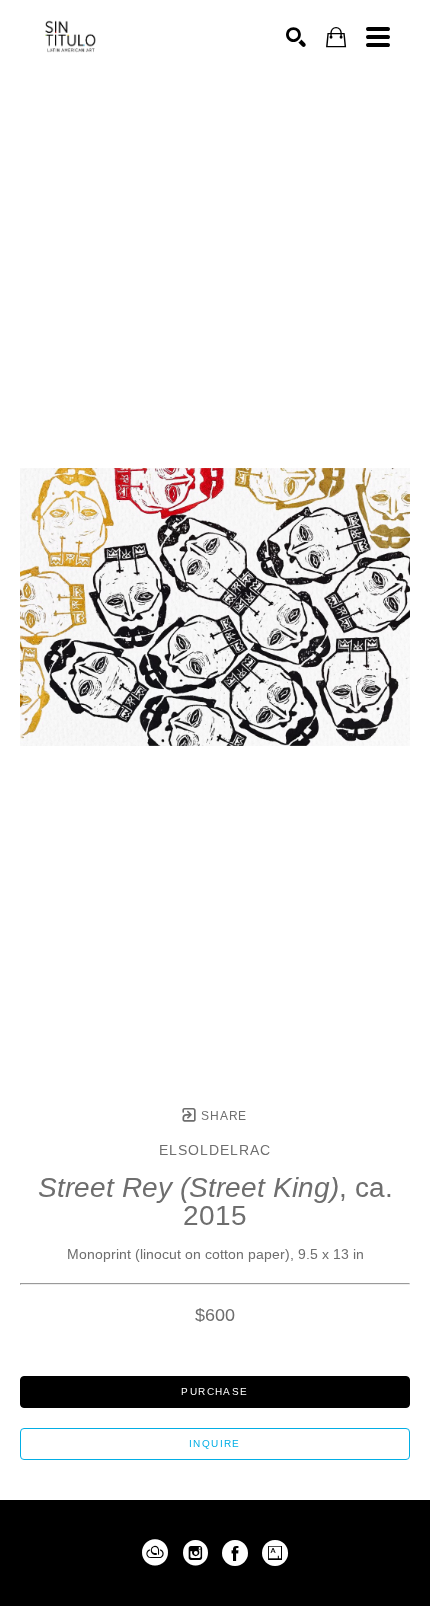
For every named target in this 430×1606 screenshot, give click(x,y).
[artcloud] (155, 1553)
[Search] (296, 37)
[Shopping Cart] (336, 37)
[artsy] (275, 1553)
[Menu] (378, 37)
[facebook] (235, 1553)
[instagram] (195, 1553)
